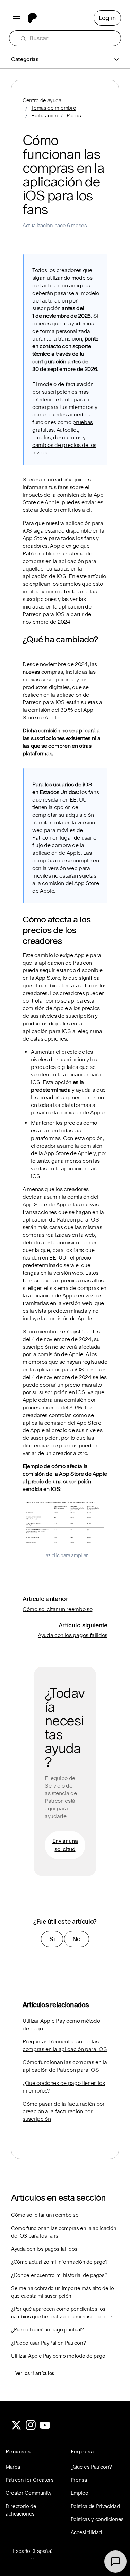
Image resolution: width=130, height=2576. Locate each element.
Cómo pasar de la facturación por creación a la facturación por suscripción (64, 2111)
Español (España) (32, 2551)
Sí (52, 1939)
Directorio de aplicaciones (21, 2510)
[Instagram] (31, 2428)
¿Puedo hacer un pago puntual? (47, 2330)
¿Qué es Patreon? (91, 2467)
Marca (13, 2467)
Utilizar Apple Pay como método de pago (61, 2025)
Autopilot (67, 430)
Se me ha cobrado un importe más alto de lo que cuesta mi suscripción (63, 2292)
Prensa (79, 2480)
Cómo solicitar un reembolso (57, 1609)
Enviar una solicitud (65, 1845)
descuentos (67, 437)
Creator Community (29, 2493)
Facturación (44, 116)
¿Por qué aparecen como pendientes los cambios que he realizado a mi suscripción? (62, 2313)
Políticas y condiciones (97, 2519)
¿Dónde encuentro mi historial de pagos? (59, 2275)
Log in (107, 18)
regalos (41, 437)
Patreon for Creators (30, 2480)
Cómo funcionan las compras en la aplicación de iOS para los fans (64, 2232)
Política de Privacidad (95, 2506)
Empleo (80, 2493)
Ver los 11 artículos (35, 2373)
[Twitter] (16, 2428)
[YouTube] (45, 2428)
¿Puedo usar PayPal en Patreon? (48, 2343)
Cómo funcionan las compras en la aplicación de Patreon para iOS (65, 2066)
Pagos (74, 116)
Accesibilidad (86, 2532)
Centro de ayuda (42, 100)
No (77, 1939)
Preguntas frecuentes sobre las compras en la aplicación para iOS (65, 2045)
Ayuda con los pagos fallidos (73, 1635)
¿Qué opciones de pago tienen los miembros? (64, 2087)
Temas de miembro (54, 108)
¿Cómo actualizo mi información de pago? (59, 2262)
